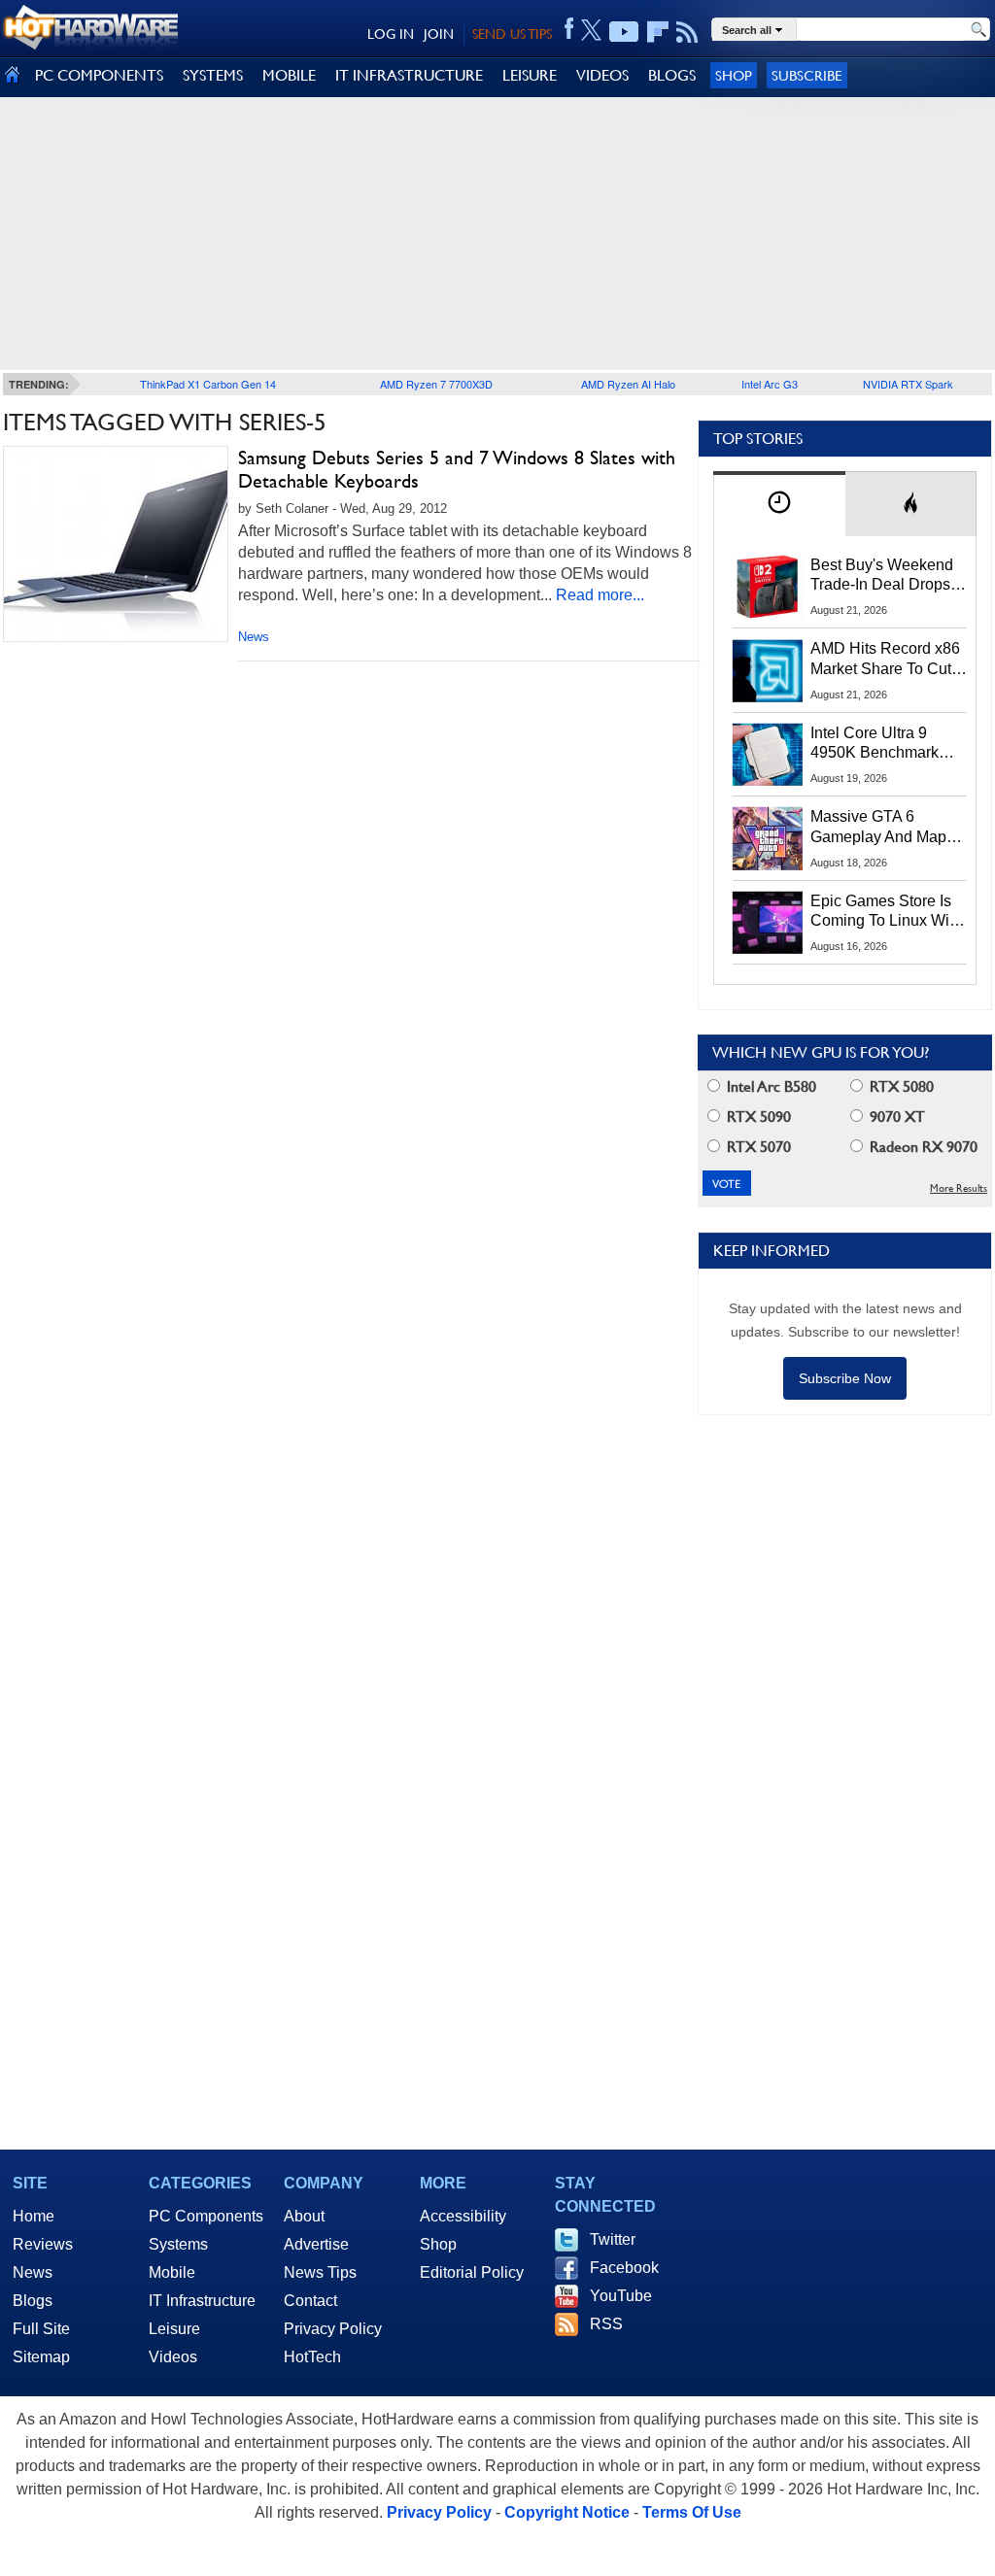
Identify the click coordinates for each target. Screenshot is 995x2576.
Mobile (172, 2272)
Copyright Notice (567, 2512)
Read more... (600, 595)
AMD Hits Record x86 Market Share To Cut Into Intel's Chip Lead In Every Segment (885, 660)
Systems (178, 2244)
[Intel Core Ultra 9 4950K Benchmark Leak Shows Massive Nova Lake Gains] (768, 755)
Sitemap (41, 2357)
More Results (959, 1188)
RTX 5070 (757, 1147)
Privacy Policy (333, 2329)
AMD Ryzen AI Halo (628, 384)
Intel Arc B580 (770, 1086)
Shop (734, 75)
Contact (310, 2301)
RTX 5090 (757, 1117)
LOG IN (391, 34)
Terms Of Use (692, 2512)
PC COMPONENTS (99, 75)
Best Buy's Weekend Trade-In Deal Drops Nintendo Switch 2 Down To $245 (882, 576)
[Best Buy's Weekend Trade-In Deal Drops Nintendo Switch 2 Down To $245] (768, 587)
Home (34, 2216)
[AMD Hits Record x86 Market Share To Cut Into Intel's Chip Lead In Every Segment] (768, 670)
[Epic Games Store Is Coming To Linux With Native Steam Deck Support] (768, 923)
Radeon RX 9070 (922, 1147)
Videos (173, 2357)
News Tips (320, 2272)
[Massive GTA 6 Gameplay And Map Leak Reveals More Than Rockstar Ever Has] (768, 838)
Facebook (624, 2268)
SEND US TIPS (512, 34)
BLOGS (672, 75)
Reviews (43, 2244)
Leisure (174, 2329)
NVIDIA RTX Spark (908, 384)
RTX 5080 (900, 1086)
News (254, 637)
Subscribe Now (845, 1378)
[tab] (779, 504)
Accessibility (463, 2216)
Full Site (41, 2329)
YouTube (621, 2296)
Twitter (613, 2239)
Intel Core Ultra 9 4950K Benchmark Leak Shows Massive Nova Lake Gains (884, 744)
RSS (606, 2324)
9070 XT (895, 1117)
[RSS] (687, 32)
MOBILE (289, 75)
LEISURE (530, 75)
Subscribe (807, 75)
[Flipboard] (658, 32)
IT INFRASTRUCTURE (409, 75)
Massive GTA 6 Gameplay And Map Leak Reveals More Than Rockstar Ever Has (879, 828)
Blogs (33, 2301)
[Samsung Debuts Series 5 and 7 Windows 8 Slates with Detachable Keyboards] (116, 544)
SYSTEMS (213, 75)
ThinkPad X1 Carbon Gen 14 (208, 384)
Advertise (316, 2244)
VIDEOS (602, 75)
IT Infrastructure (202, 2301)
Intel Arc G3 (770, 384)
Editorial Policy (472, 2272)
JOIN (439, 34)
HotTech (312, 2357)
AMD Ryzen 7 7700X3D (436, 384)
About (304, 2216)
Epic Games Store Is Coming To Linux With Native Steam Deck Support (886, 912)
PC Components (206, 2216)
